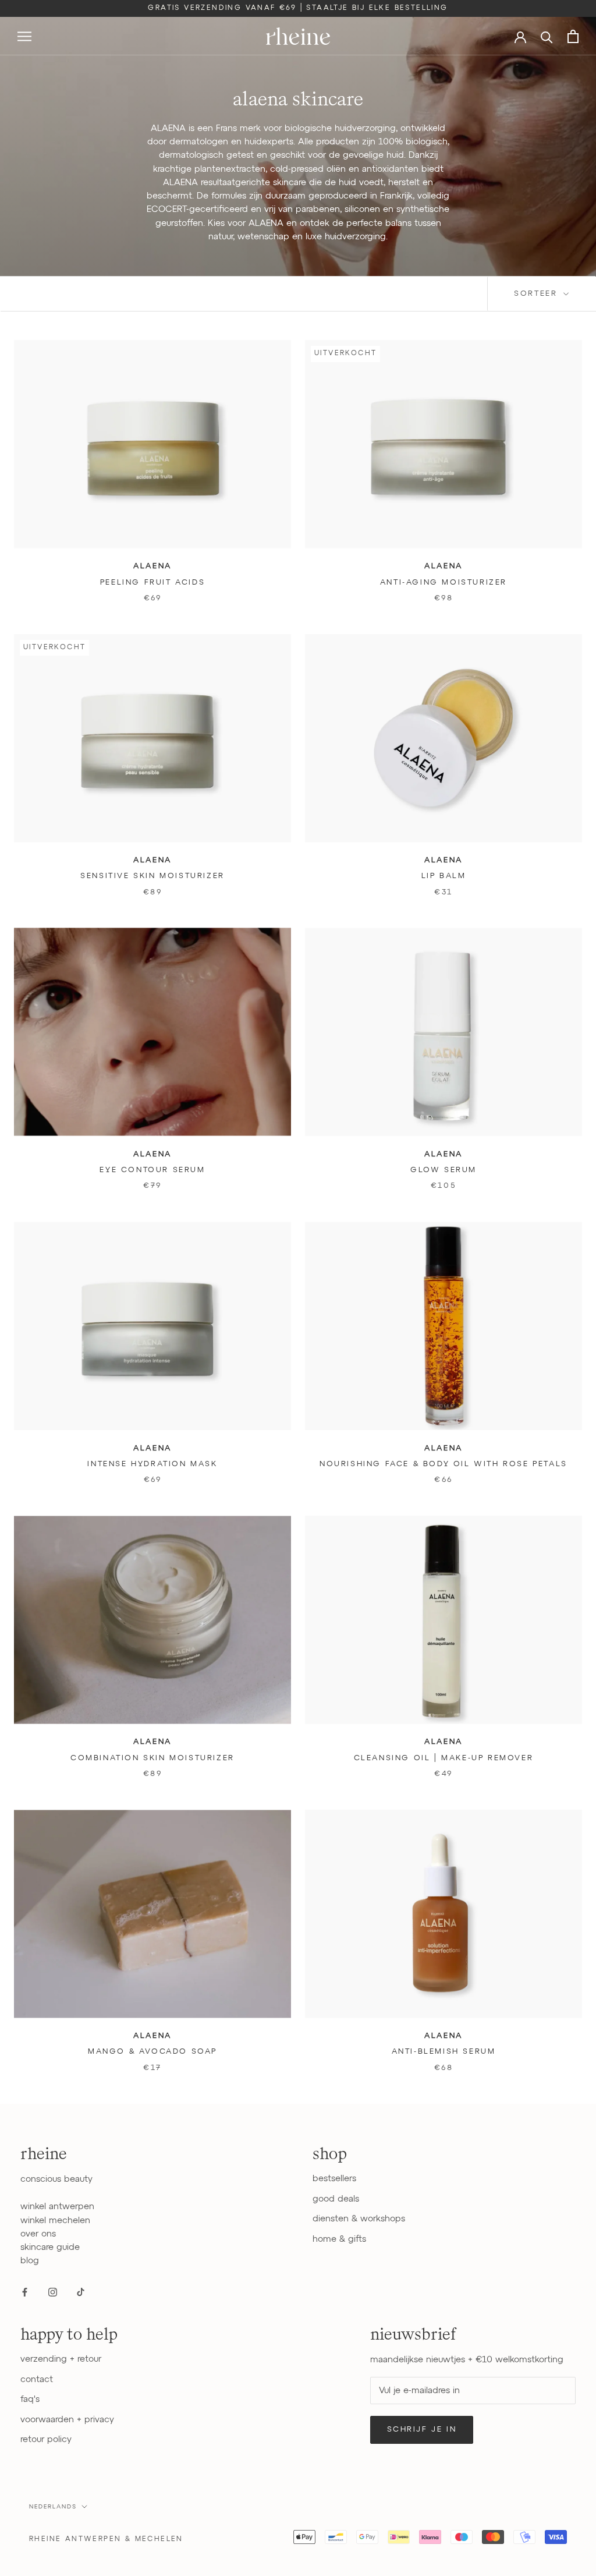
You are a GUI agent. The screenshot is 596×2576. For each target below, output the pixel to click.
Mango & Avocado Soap (152, 2052)
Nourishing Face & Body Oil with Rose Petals (444, 1464)
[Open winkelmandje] (573, 36)
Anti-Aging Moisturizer (444, 583)
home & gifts (339, 2239)
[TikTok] (81, 2292)
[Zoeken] (547, 36)
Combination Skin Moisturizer (152, 1758)
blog (30, 2261)
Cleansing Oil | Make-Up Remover (444, 1758)
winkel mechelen (55, 2221)
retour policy (46, 2439)
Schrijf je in (422, 2430)
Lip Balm (444, 876)
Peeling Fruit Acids (152, 583)
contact (37, 2379)
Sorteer (538, 294)
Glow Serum (444, 1170)
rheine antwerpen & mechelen (106, 2539)
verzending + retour (61, 2359)
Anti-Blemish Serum (444, 2052)
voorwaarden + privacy (67, 2420)
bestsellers (334, 2179)
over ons (38, 2234)
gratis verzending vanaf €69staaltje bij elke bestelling (298, 8)
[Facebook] (25, 2292)
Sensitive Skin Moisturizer (152, 876)
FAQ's (30, 2399)
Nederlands (53, 2507)
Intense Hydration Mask (152, 1464)
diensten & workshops (359, 2219)
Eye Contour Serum (152, 1170)
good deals (336, 2199)
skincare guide (50, 2247)
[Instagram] (53, 2292)
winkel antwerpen (57, 2207)
